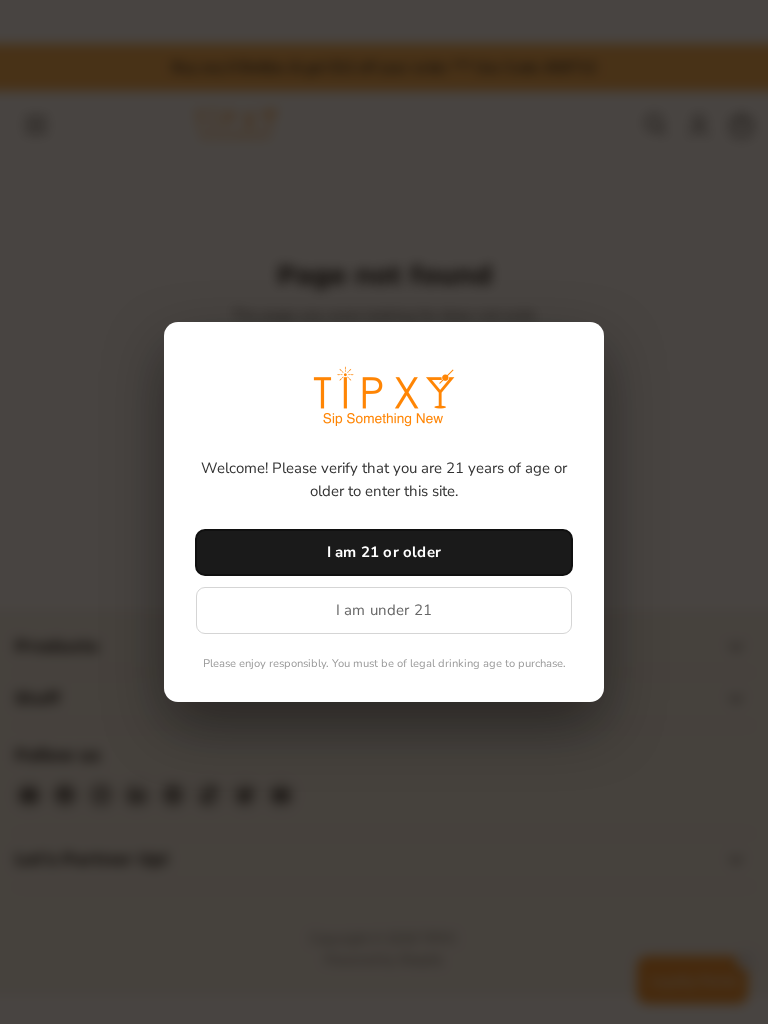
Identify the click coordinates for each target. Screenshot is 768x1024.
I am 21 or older (384, 552)
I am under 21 (384, 610)
